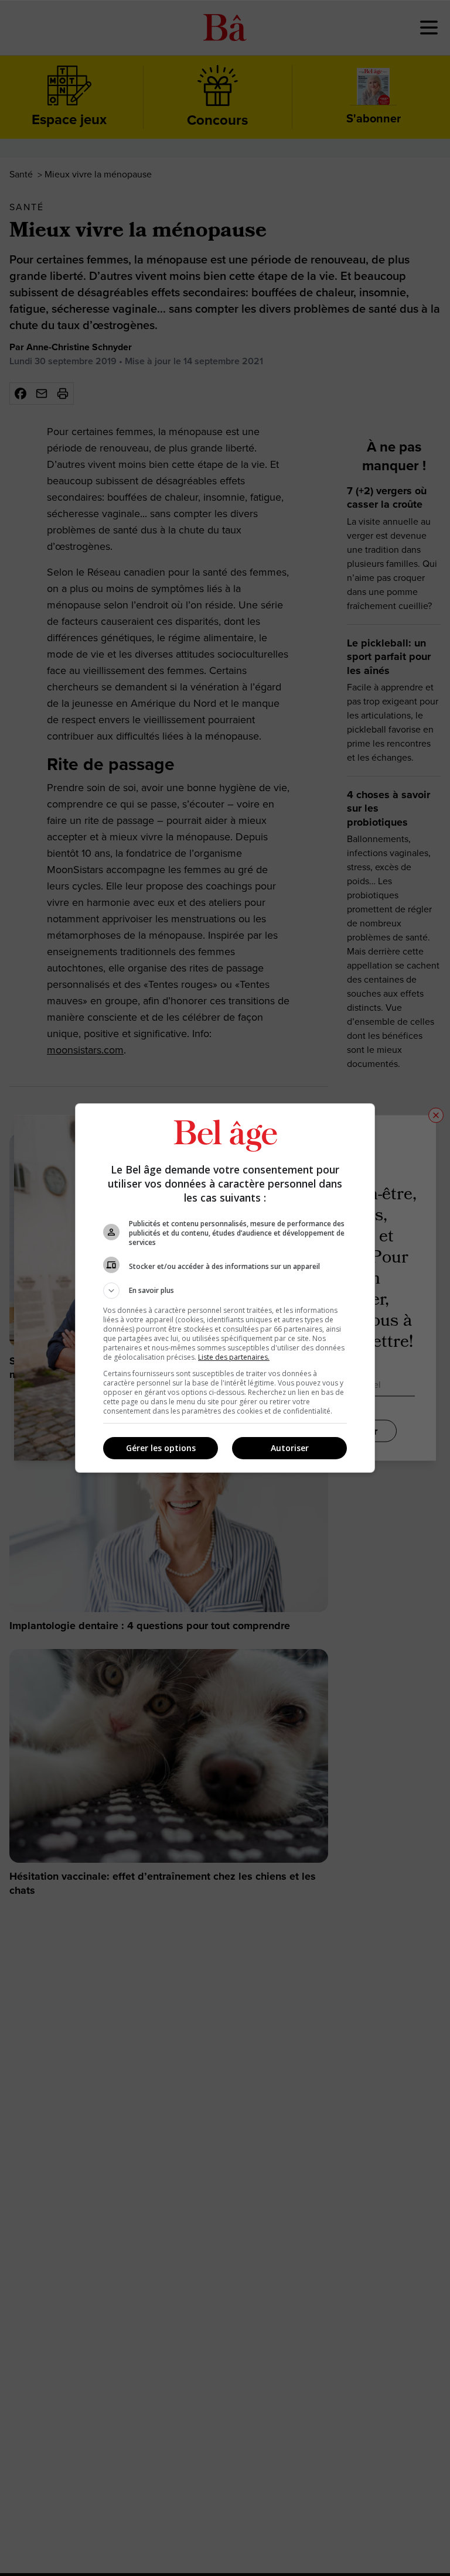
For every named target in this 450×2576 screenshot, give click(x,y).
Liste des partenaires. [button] (234, 1357)
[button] (225, 1291)
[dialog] (225, 1288)
